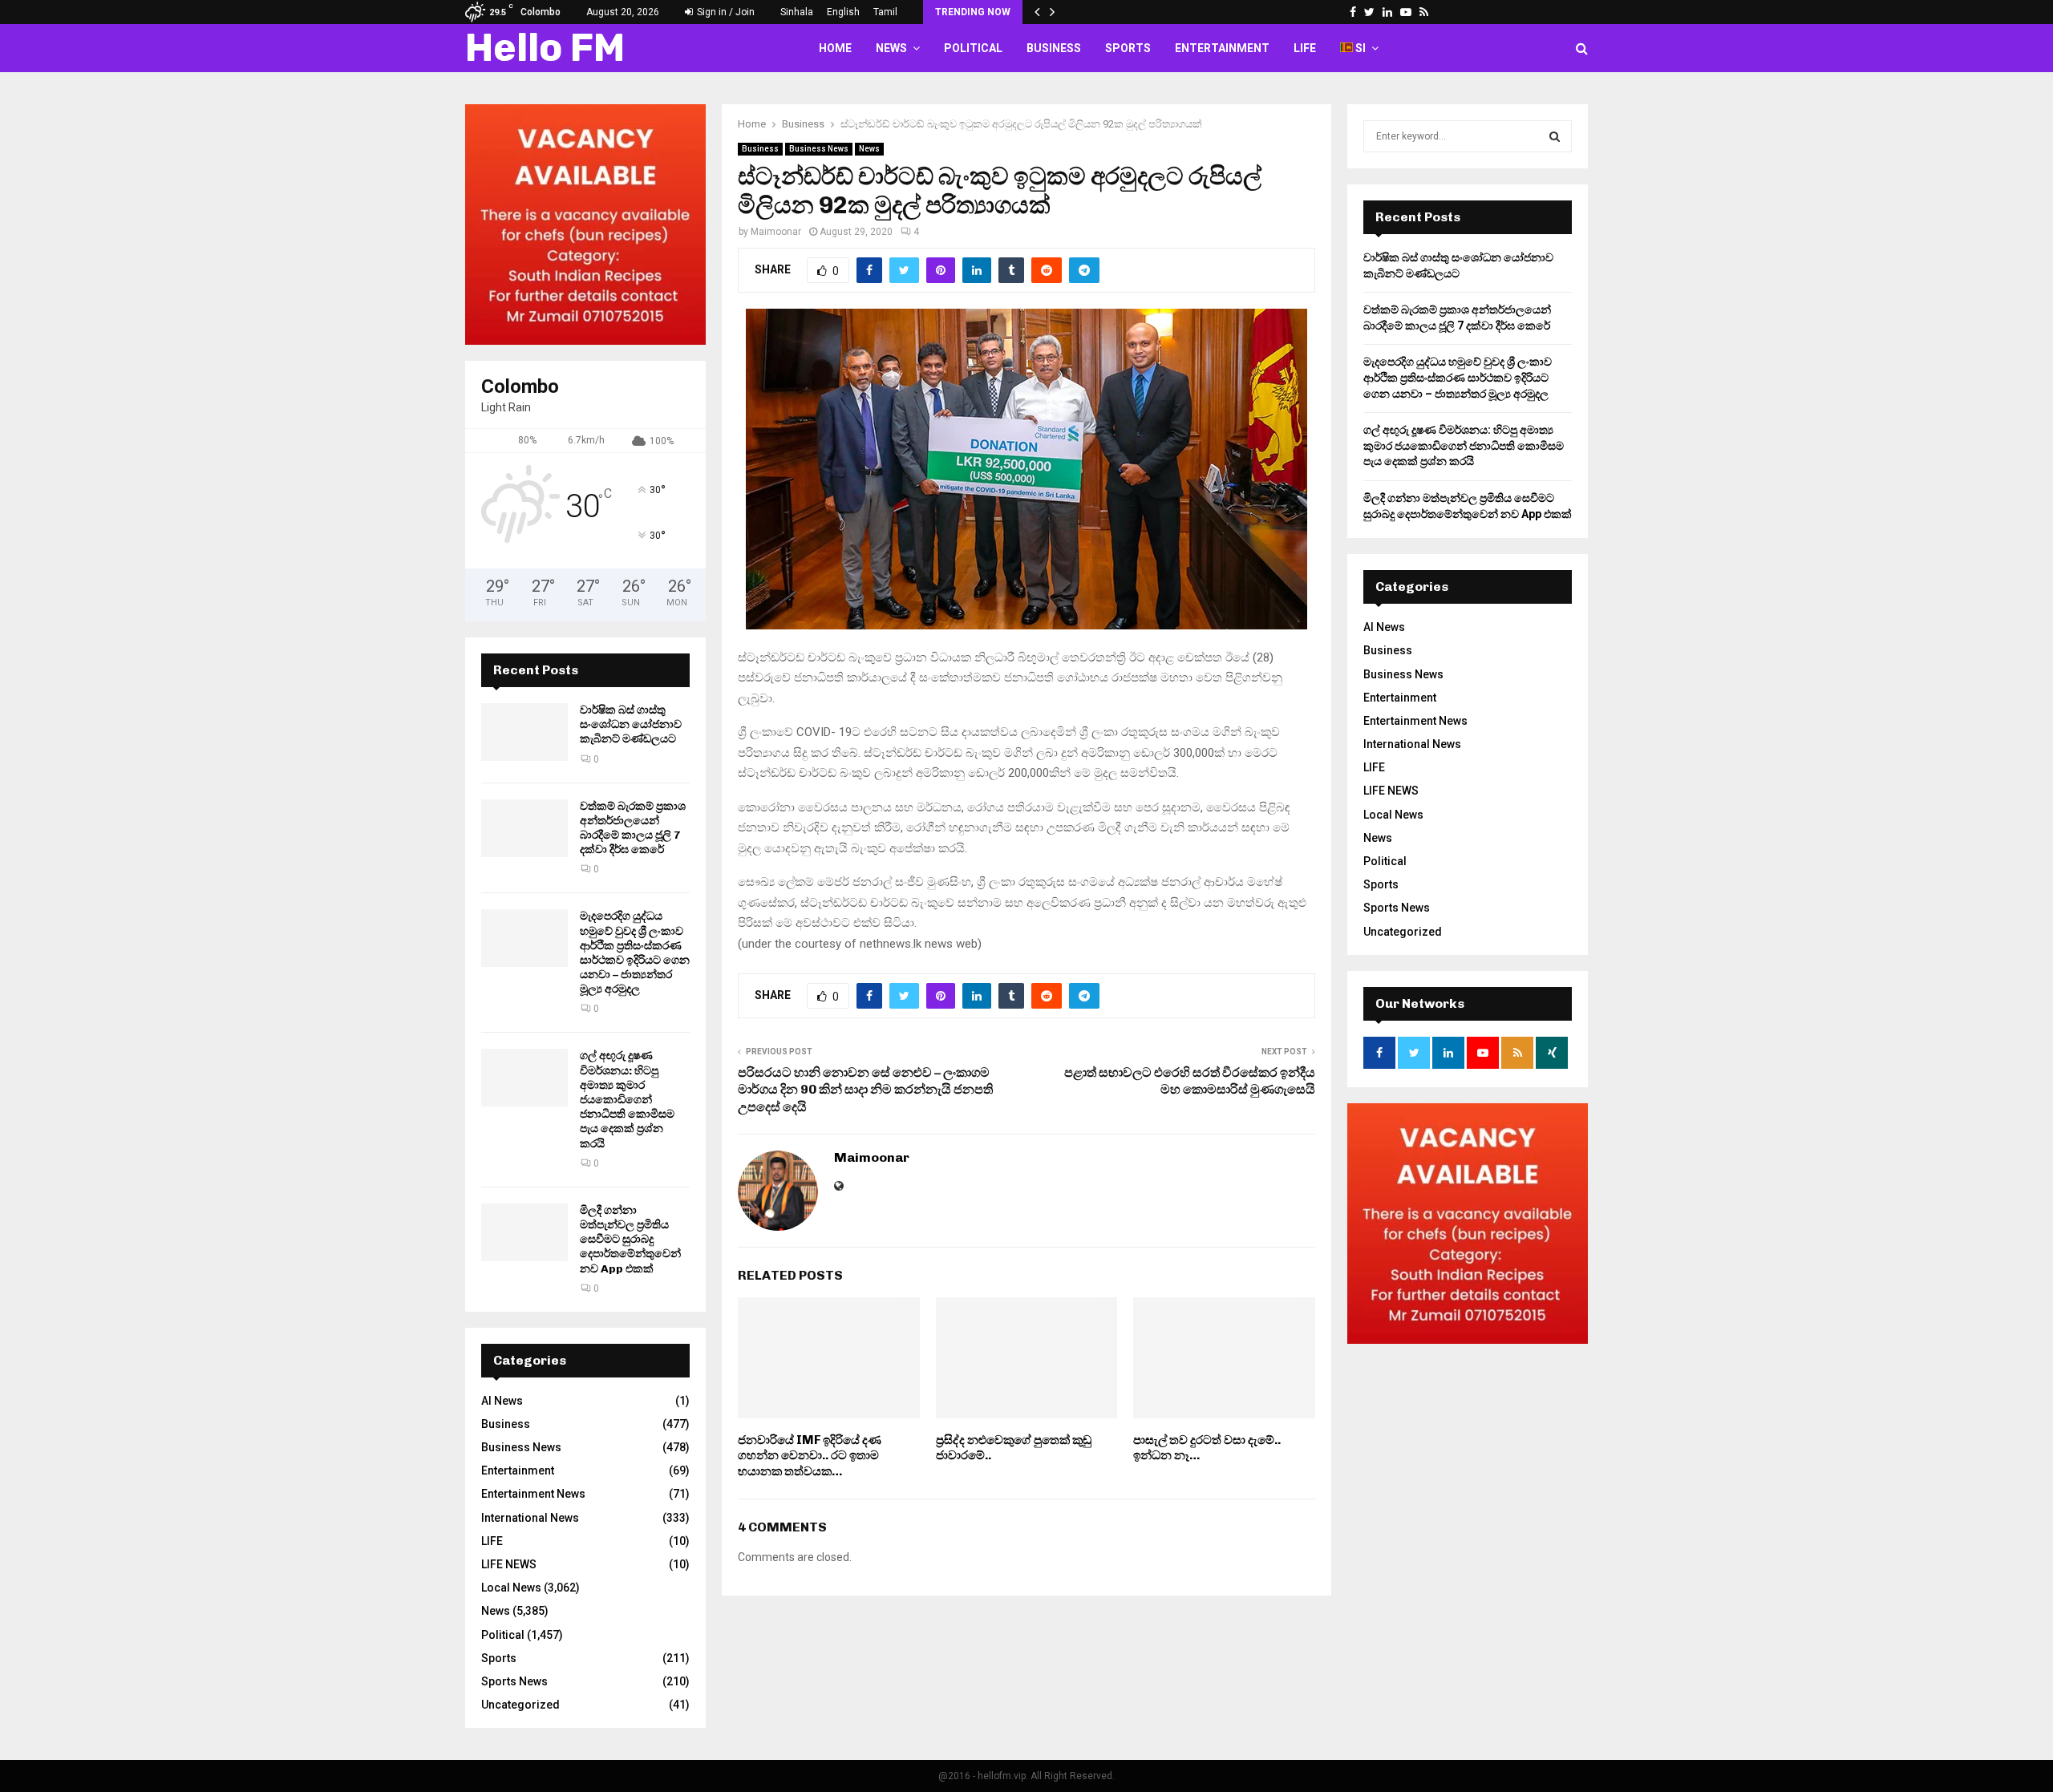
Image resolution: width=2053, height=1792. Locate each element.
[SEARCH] (1555, 136)
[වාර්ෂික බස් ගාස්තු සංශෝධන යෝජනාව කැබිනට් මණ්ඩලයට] (524, 732)
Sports (1128, 48)
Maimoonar (776, 232)
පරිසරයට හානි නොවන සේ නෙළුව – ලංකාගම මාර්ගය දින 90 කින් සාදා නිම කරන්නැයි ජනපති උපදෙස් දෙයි (865, 1090)
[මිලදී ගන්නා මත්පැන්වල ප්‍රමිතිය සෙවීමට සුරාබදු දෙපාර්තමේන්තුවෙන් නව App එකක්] (524, 1232)
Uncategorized (520, 1705)
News (891, 48)
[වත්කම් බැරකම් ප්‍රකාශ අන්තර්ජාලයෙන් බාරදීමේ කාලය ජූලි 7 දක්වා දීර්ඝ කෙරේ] (524, 828)
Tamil (885, 12)
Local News (511, 1588)
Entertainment (1222, 48)
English (843, 12)
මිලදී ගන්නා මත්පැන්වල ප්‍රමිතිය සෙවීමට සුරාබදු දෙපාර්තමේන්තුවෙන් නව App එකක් (630, 1240)
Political (973, 48)
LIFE (1305, 48)
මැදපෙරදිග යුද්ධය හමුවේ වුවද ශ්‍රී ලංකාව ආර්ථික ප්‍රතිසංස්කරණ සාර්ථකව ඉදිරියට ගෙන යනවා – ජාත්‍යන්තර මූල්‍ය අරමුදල (635, 953)
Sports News (514, 1681)
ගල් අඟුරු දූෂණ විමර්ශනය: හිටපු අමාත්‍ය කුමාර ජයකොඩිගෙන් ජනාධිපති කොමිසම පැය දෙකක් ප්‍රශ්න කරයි (627, 1099)
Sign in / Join (725, 12)
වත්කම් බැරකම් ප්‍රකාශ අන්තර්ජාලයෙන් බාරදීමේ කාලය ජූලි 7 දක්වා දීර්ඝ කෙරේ (633, 828)
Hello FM (545, 48)
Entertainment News (533, 1494)
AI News (502, 1401)
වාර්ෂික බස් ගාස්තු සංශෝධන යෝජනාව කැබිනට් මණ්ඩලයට (631, 724)
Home (835, 48)
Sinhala (797, 12)
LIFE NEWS (509, 1564)
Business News (819, 149)
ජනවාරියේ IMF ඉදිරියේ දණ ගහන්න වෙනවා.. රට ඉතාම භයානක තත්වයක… (810, 1456)
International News (530, 1518)
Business (1054, 48)
